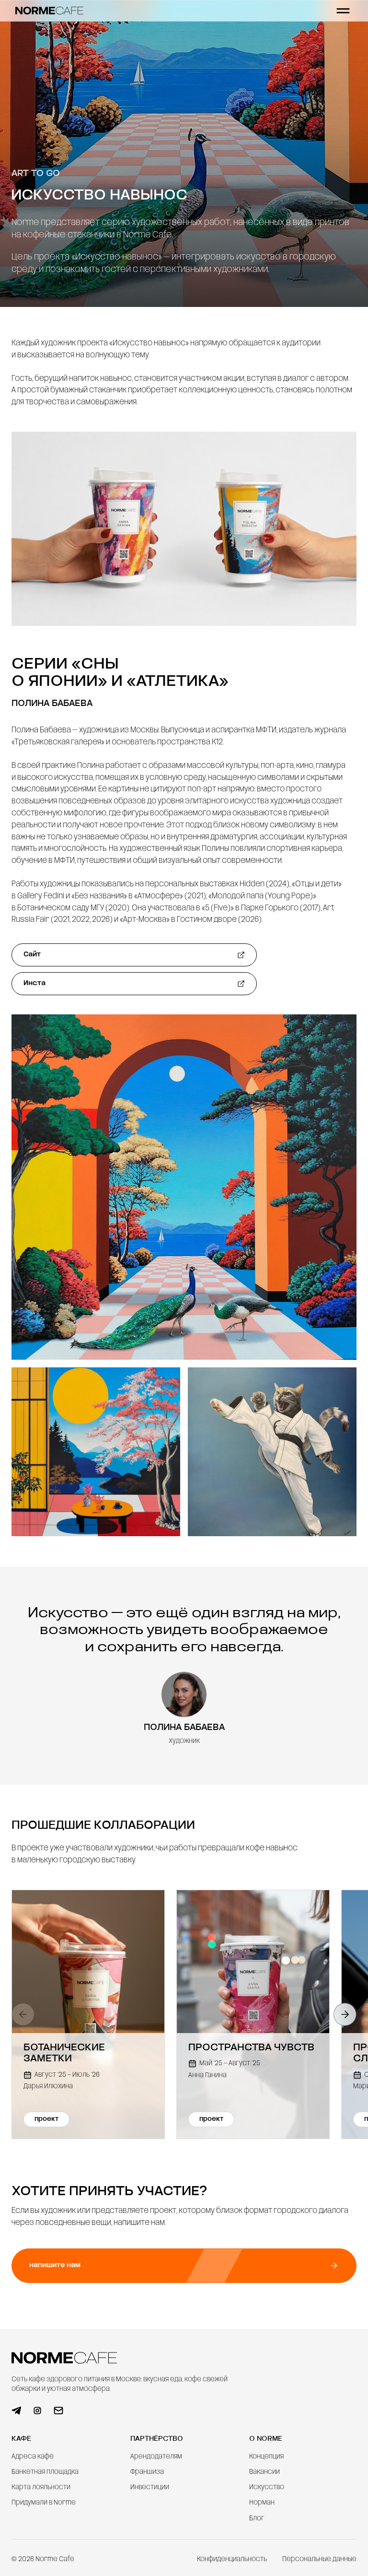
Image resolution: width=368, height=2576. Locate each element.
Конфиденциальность (232, 2559)
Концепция (266, 2457)
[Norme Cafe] (64, 2358)
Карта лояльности (41, 2488)
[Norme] (49, 10)
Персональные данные (319, 2559)
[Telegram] (16, 2411)
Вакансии (264, 2472)
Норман (262, 2503)
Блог (257, 2519)
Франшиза (147, 2472)
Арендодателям (156, 2457)
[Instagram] (37, 2411)
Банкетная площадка (45, 2472)
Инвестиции (150, 2488)
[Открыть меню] (343, 11)
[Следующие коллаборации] (345, 2014)
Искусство (267, 2488)
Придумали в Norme (44, 2503)
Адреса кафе (33, 2457)
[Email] (58, 2411)
